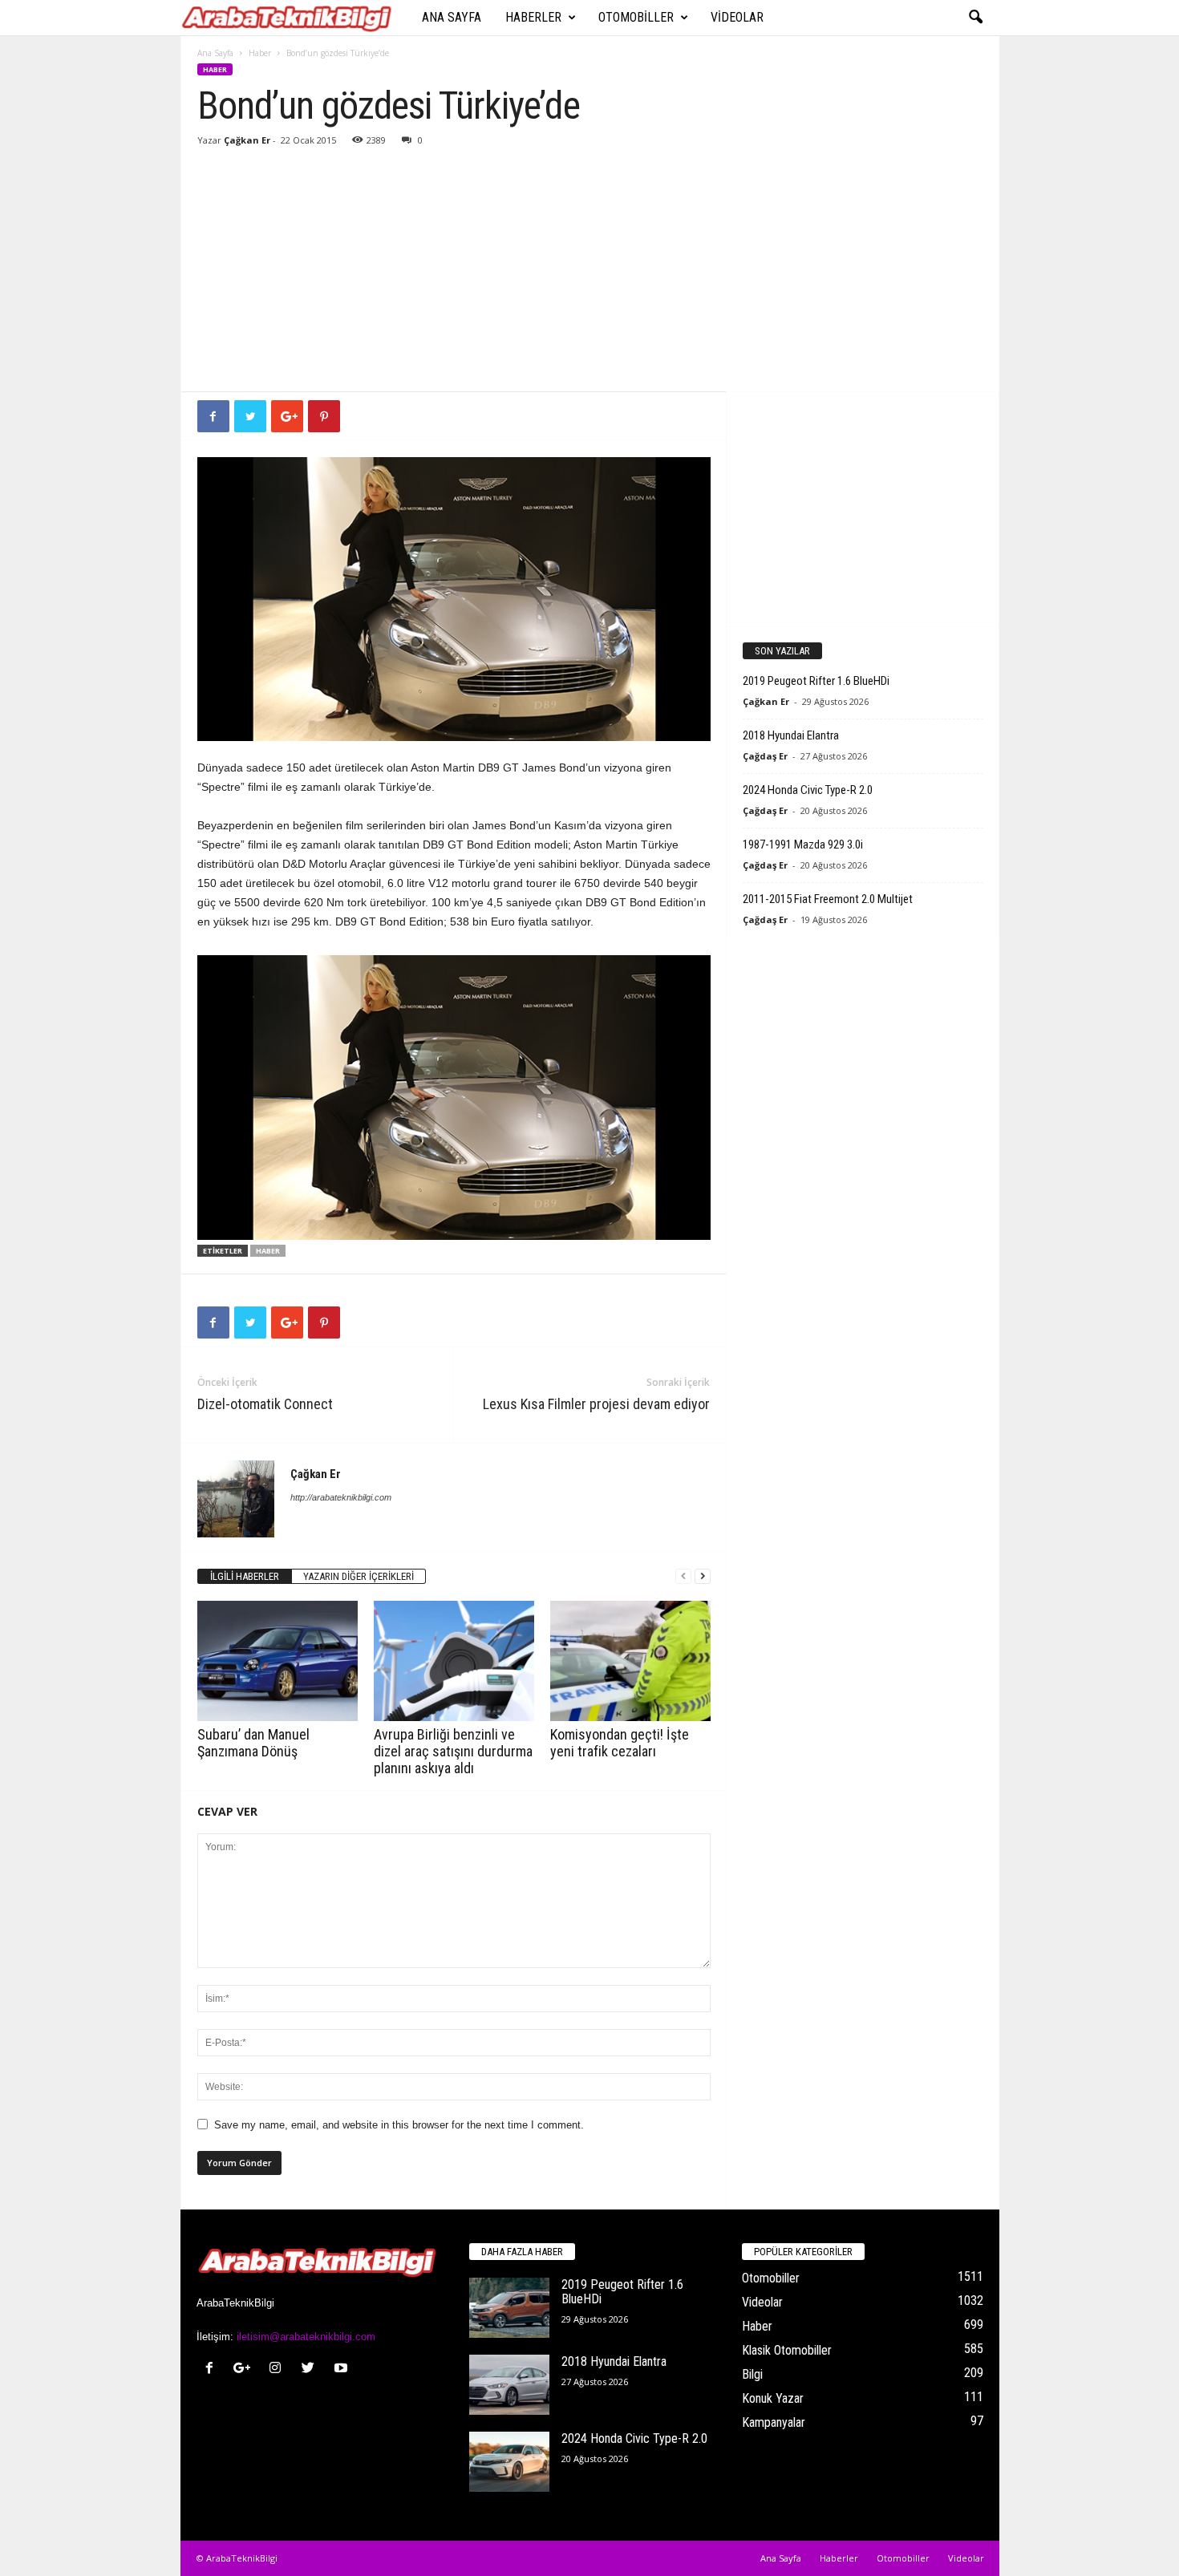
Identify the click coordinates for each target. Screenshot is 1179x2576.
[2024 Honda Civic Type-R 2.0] (509, 2462)
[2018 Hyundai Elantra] (509, 2385)
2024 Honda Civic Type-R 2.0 (808, 790)
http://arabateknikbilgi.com (341, 1497)
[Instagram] (279, 2369)
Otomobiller (636, 17)
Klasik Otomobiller (787, 2350)
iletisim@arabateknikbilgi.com (306, 2337)
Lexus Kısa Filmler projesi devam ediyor (596, 1404)
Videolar (737, 17)
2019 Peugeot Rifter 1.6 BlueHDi (816, 681)
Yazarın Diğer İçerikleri (359, 1576)
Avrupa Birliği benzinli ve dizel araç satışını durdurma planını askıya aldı (453, 1751)
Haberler (533, 17)
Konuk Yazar (773, 2398)
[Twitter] (312, 2369)
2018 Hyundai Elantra (791, 735)
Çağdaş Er (765, 756)
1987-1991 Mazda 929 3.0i (803, 844)
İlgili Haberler (245, 1576)
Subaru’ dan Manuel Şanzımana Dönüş (253, 1743)
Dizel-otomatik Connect (265, 1404)
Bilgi (752, 2374)
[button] (975, 18)
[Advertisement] (590, 271)
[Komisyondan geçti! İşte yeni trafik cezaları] (630, 1661)
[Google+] (246, 2369)
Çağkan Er (247, 140)
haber (268, 1251)
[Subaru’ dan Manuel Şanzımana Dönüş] (278, 1661)
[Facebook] (213, 2369)
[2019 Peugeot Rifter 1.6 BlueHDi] (509, 2308)
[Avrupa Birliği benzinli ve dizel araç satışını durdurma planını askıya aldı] (454, 1661)
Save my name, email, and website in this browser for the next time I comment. (399, 2125)
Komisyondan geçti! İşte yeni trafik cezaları (620, 1743)
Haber (260, 53)
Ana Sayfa (452, 17)
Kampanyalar (774, 2422)
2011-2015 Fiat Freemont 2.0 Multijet (828, 899)
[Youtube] (343, 2369)
